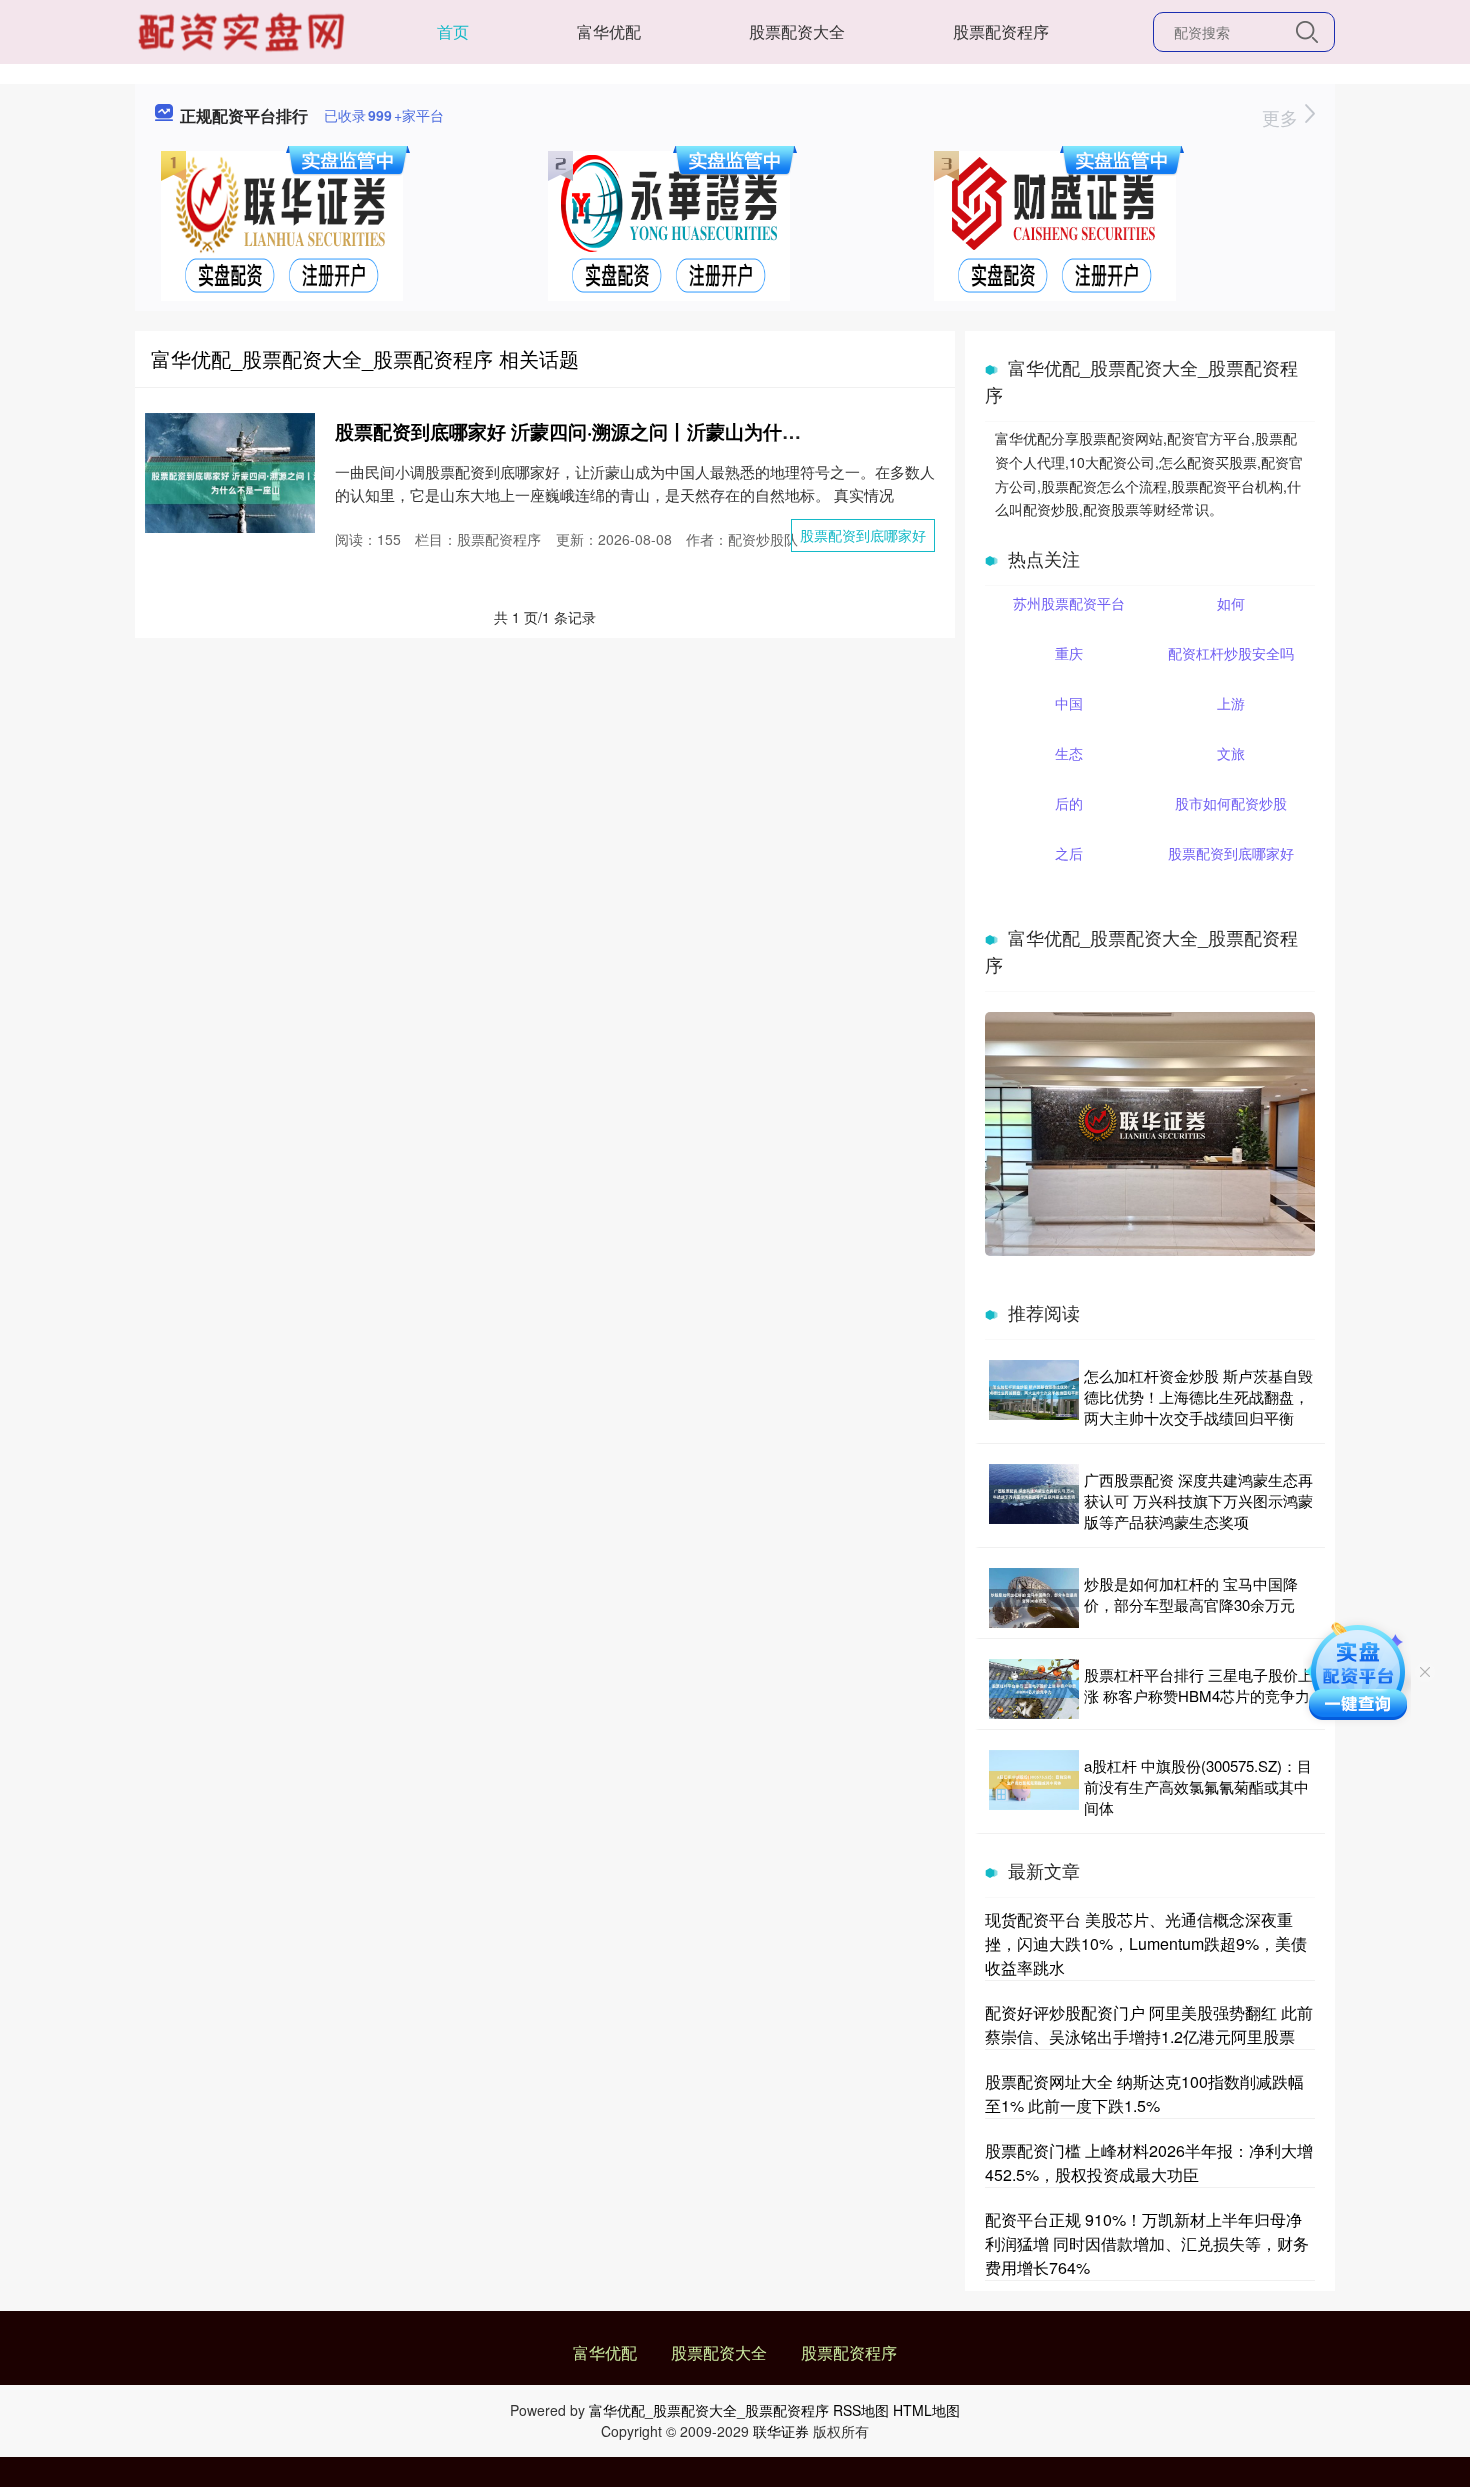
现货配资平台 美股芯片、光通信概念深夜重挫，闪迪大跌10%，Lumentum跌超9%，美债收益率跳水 (1146, 1943)
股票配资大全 (797, 31)
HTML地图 (926, 2410)
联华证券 (781, 2431)
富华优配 (609, 31)
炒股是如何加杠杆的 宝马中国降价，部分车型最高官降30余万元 (1191, 1594)
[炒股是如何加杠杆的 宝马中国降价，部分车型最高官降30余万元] (1034, 1598)
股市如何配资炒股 (1231, 803)
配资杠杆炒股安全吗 (1231, 653)
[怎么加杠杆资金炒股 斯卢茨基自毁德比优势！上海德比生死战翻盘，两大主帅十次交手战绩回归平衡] (1034, 1396)
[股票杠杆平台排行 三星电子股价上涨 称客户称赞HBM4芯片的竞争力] (1034, 1689)
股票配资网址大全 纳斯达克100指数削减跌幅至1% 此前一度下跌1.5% (1144, 2093)
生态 (1069, 753)
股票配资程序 (1001, 31)
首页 (453, 31)
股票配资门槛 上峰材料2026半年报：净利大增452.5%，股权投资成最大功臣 (1149, 2162)
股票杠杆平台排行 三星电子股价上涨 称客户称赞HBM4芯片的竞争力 (1198, 1685)
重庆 (1069, 653)
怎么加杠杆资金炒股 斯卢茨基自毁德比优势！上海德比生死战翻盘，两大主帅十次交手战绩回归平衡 (1198, 1396)
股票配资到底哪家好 (863, 535)
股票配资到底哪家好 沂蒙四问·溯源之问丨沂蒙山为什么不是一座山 (615, 431)
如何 (1231, 603)
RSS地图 (861, 2410)
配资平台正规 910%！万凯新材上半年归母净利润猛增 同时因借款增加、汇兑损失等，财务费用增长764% (1147, 2243)
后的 (1069, 803)
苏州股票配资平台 (1069, 603)
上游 (1231, 703)
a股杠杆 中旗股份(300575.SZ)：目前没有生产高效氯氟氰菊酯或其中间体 (1198, 1786)
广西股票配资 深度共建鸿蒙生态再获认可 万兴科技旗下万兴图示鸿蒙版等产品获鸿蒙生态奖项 (1198, 1500)
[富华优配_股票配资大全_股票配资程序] (244, 30)
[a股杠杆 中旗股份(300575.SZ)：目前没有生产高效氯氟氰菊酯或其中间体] (1034, 1786)
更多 (1282, 117)
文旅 (1231, 753)
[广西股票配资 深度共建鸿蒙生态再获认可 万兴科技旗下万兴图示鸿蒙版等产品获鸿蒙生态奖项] (1034, 1500)
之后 (1069, 853)
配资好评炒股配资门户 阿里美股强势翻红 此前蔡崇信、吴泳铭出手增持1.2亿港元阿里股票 (1149, 2024)
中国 (1069, 703)
